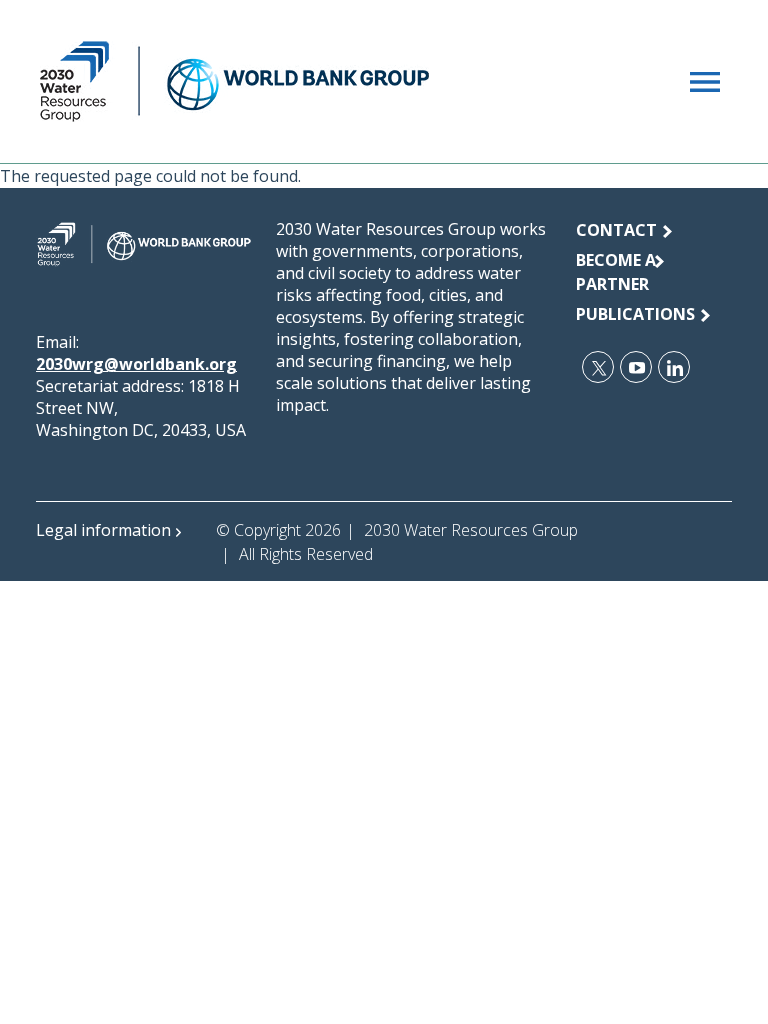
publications (635, 314)
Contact (616, 230)
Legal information (103, 530)
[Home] (234, 81)
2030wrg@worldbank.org (136, 364)
